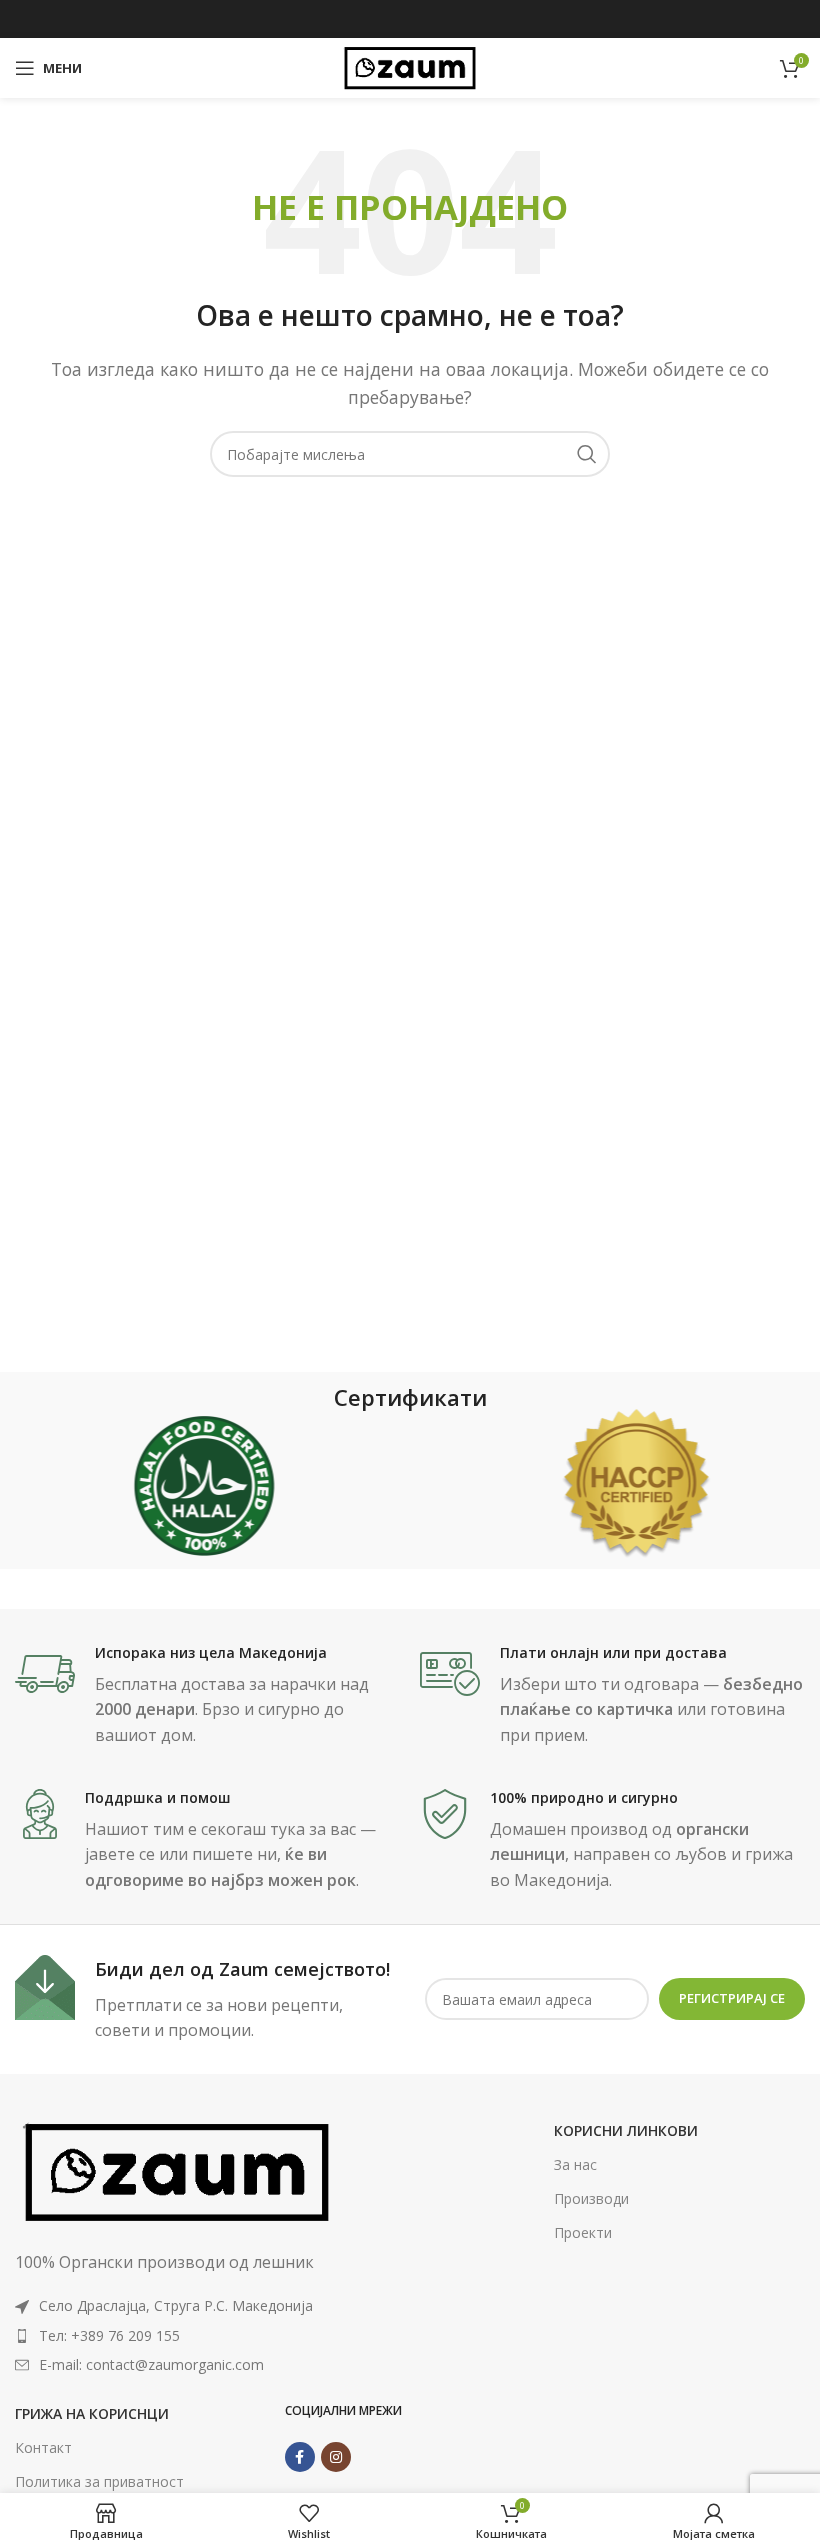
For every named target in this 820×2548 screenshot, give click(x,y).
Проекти (583, 2232)
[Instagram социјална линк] (336, 2457)
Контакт (43, 2447)
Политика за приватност (99, 2481)
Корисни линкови (626, 2130)
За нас (575, 2164)
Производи (591, 2198)
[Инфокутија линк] (207, 1696)
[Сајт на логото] (410, 66)
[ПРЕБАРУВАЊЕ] (587, 454)
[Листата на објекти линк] (177, 2336)
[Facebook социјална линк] (300, 2457)
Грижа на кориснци (92, 2413)
